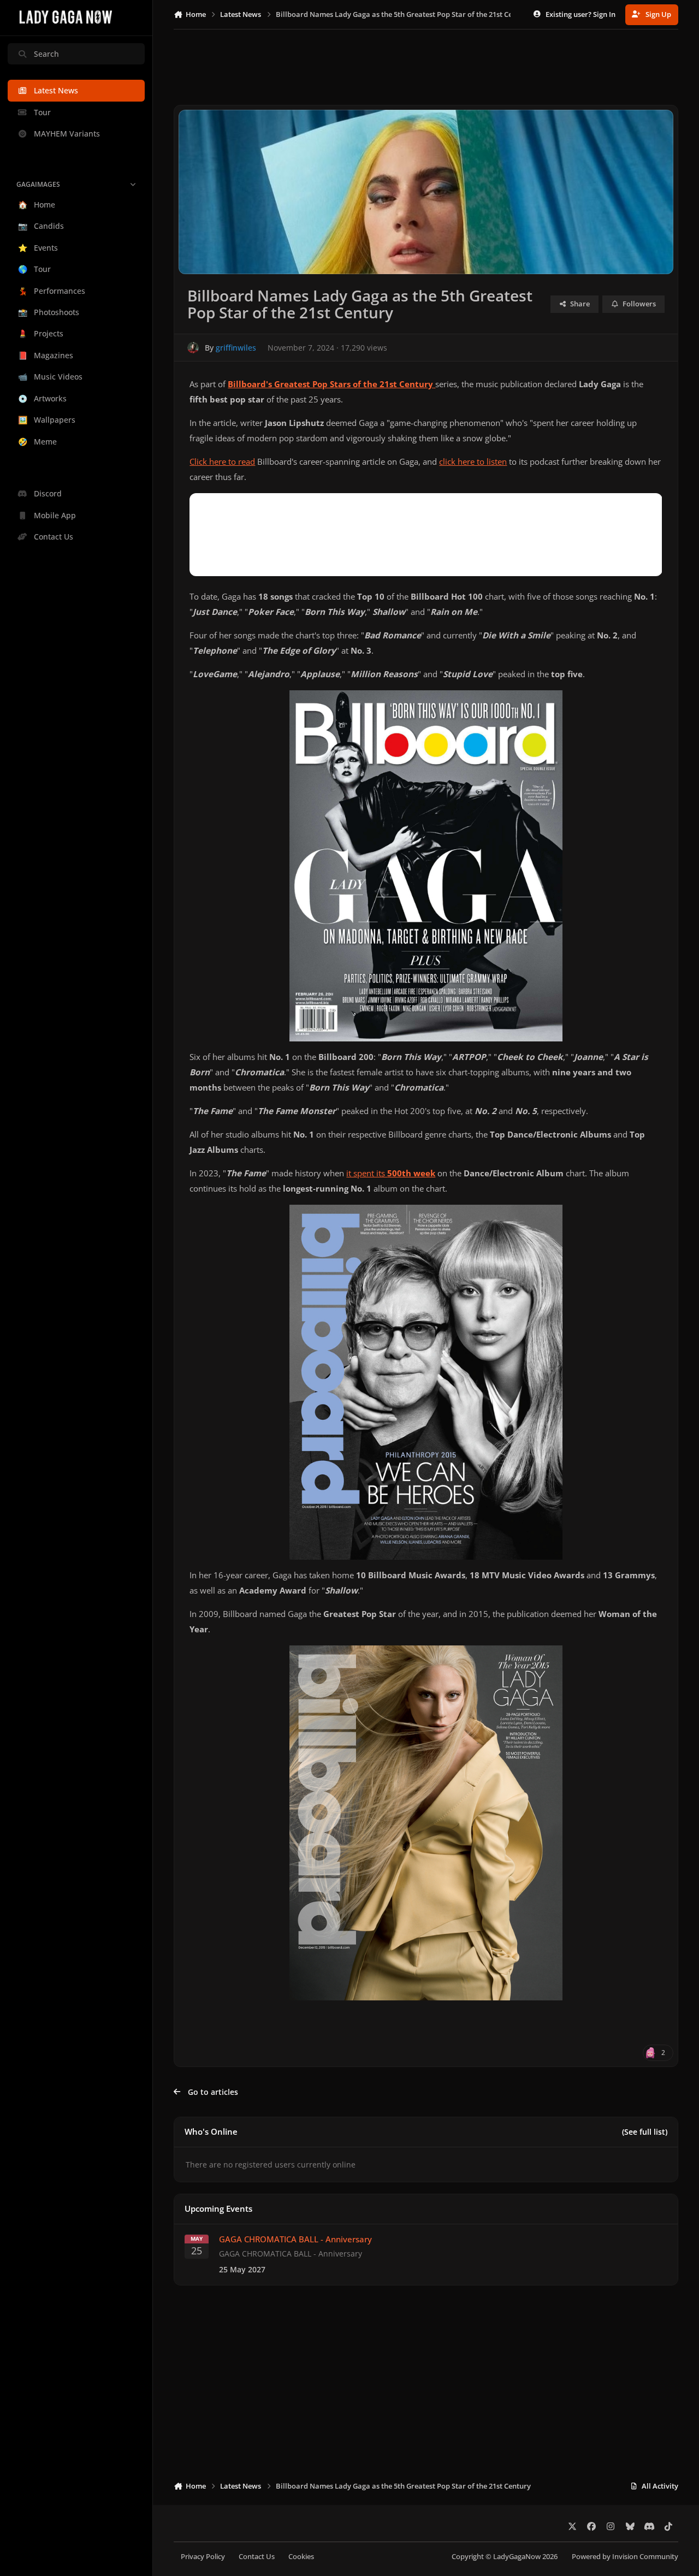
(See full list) (645, 2132)
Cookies (301, 2557)
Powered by (625, 2557)
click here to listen (473, 462)
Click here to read (222, 462)
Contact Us (257, 2557)
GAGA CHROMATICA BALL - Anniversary (295, 2240)
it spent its (391, 1173)
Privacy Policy (203, 2557)
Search (46, 54)
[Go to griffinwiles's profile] (193, 348)
